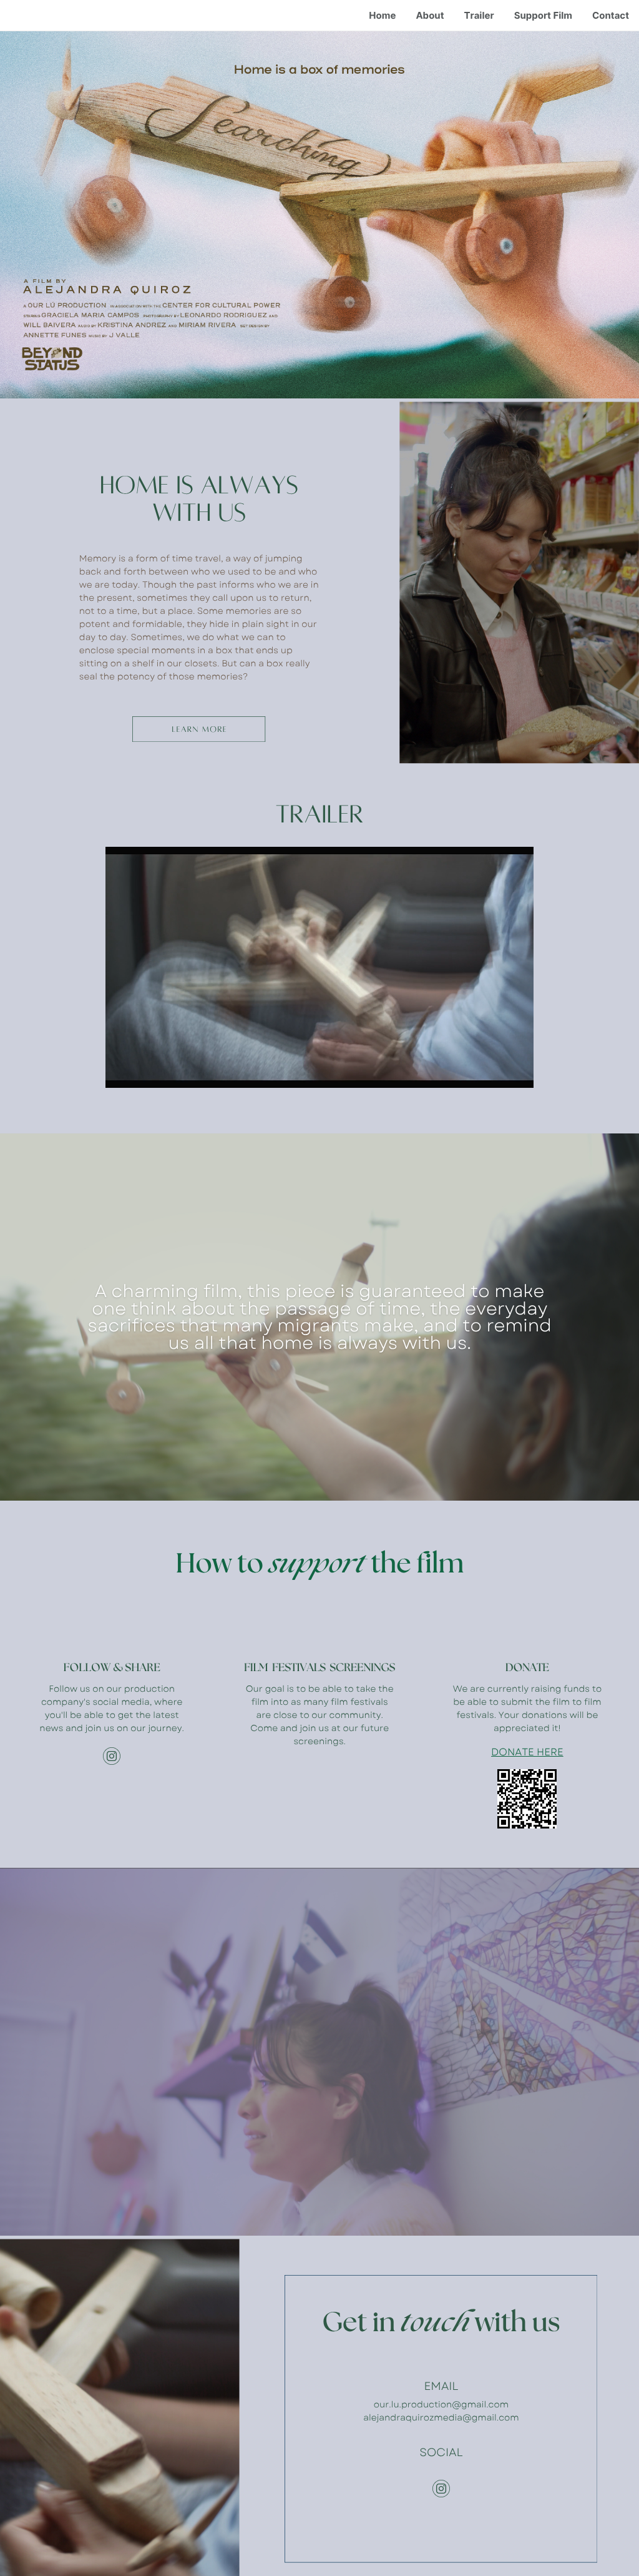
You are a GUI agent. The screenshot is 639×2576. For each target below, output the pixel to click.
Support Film (543, 15)
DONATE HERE (527, 1753)
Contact (611, 15)
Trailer (479, 15)
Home (382, 15)
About (430, 15)
